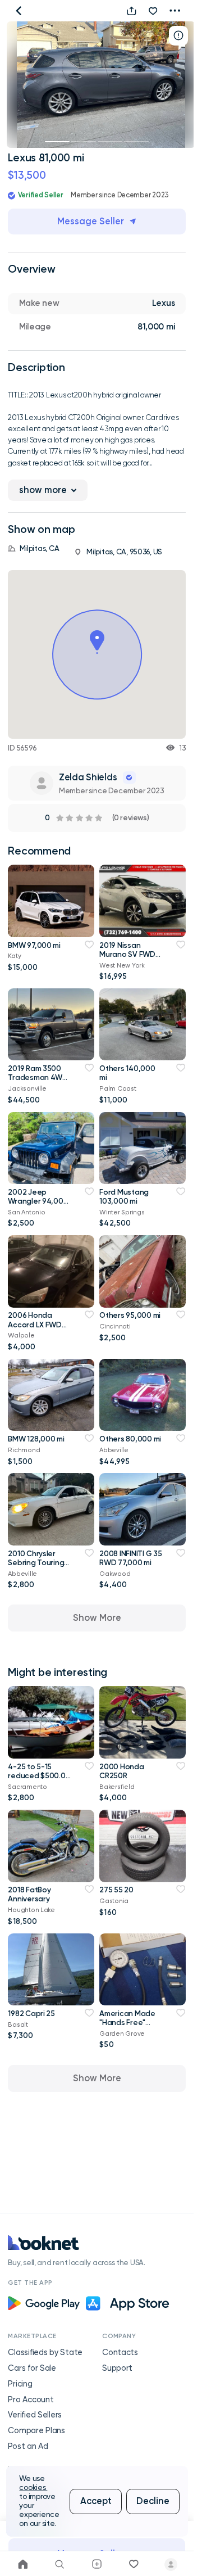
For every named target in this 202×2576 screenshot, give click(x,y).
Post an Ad (28, 2446)
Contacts (120, 2353)
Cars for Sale (32, 2368)
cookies (33, 2487)
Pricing (20, 2384)
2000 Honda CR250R (121, 1771)
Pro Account (31, 2400)
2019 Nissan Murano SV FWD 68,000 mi (127, 954)
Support (117, 2368)
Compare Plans (36, 2431)
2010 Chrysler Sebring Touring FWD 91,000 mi (36, 1562)
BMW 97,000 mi (34, 945)
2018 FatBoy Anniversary (29, 1894)
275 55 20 (116, 1890)
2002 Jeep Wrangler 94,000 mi (38, 1201)
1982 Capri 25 (31, 2013)
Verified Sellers (35, 2415)
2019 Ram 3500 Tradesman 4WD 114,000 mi (38, 1077)
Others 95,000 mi (130, 1315)
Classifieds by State (45, 2353)
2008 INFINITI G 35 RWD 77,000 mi (130, 1558)
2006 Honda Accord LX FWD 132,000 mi (35, 1324)
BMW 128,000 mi (36, 1439)
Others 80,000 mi (130, 1439)
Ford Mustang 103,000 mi (124, 1196)
